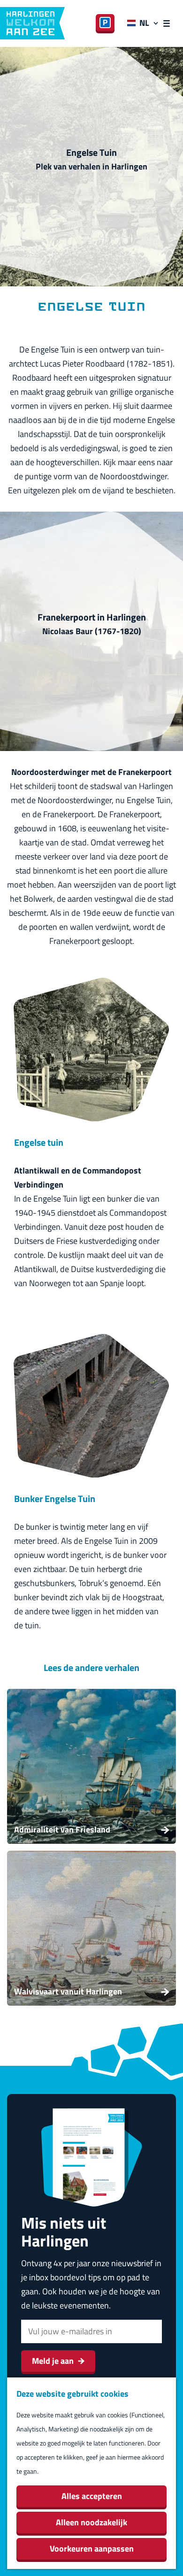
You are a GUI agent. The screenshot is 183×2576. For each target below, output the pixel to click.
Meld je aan (53, 2361)
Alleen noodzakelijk (91, 2522)
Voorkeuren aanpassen (92, 2549)
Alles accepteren (92, 2496)
